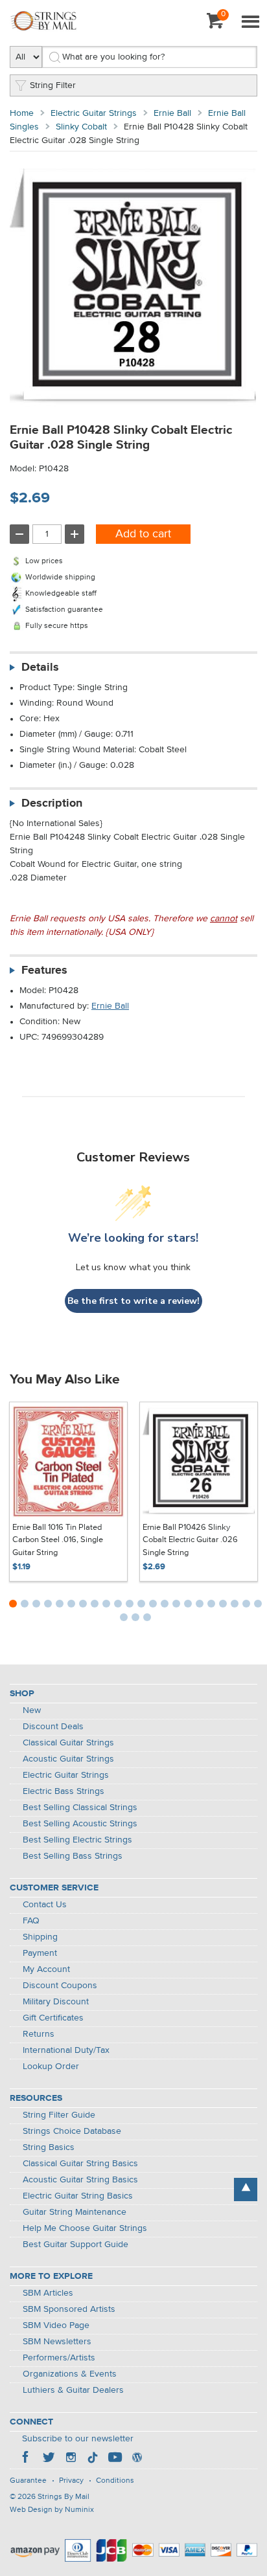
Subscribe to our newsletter (78, 2439)
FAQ (31, 1921)
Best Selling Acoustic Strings (80, 1824)
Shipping (40, 1937)
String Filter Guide (59, 2115)
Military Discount (56, 2002)
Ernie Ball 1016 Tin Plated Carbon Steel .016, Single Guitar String (58, 1540)
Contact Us (45, 1905)
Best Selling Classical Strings (80, 1808)
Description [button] (52, 803)
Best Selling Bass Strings (73, 1856)
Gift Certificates (53, 2018)
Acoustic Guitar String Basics (80, 2180)
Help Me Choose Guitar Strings (85, 2228)
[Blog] (137, 2459)
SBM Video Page (56, 2325)
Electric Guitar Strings (94, 113)
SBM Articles (48, 2293)
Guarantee (28, 2481)
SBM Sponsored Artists (69, 2309)
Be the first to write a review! (133, 1301)
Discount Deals (53, 1727)
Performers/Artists (59, 2358)
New (32, 1710)
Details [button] (40, 667)
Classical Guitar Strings (68, 1743)
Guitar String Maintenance (75, 2212)
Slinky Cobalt (81, 127)
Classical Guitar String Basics (80, 2164)
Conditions (115, 2481)
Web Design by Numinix (52, 2510)
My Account (46, 1969)
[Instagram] (71, 2459)
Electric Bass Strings (64, 1791)
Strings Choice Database (72, 2131)
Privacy (71, 2481)
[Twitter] (49, 2459)
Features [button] (44, 970)
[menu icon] (250, 23)
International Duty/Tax (66, 2050)
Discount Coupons (60, 1986)
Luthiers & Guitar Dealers (73, 2390)
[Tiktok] (93, 2459)
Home (22, 113)
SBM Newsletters (57, 2342)
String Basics (49, 2147)
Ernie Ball (172, 113)
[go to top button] (246, 2190)
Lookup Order (51, 2066)
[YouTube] (115, 2459)
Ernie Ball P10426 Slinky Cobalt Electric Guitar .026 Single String (190, 1540)
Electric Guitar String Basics (78, 2196)
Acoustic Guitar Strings (68, 1759)
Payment (40, 1953)
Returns (39, 2034)
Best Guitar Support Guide (75, 2245)
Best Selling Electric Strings (77, 1840)
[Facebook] (27, 2459)
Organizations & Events (70, 2374)
